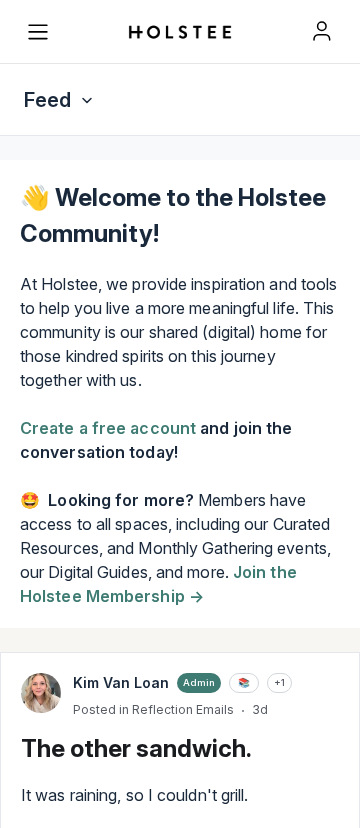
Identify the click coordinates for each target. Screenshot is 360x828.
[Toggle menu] (38, 32)
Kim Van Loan (121, 682)
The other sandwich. (136, 748)
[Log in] (322, 31)
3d (260, 709)
